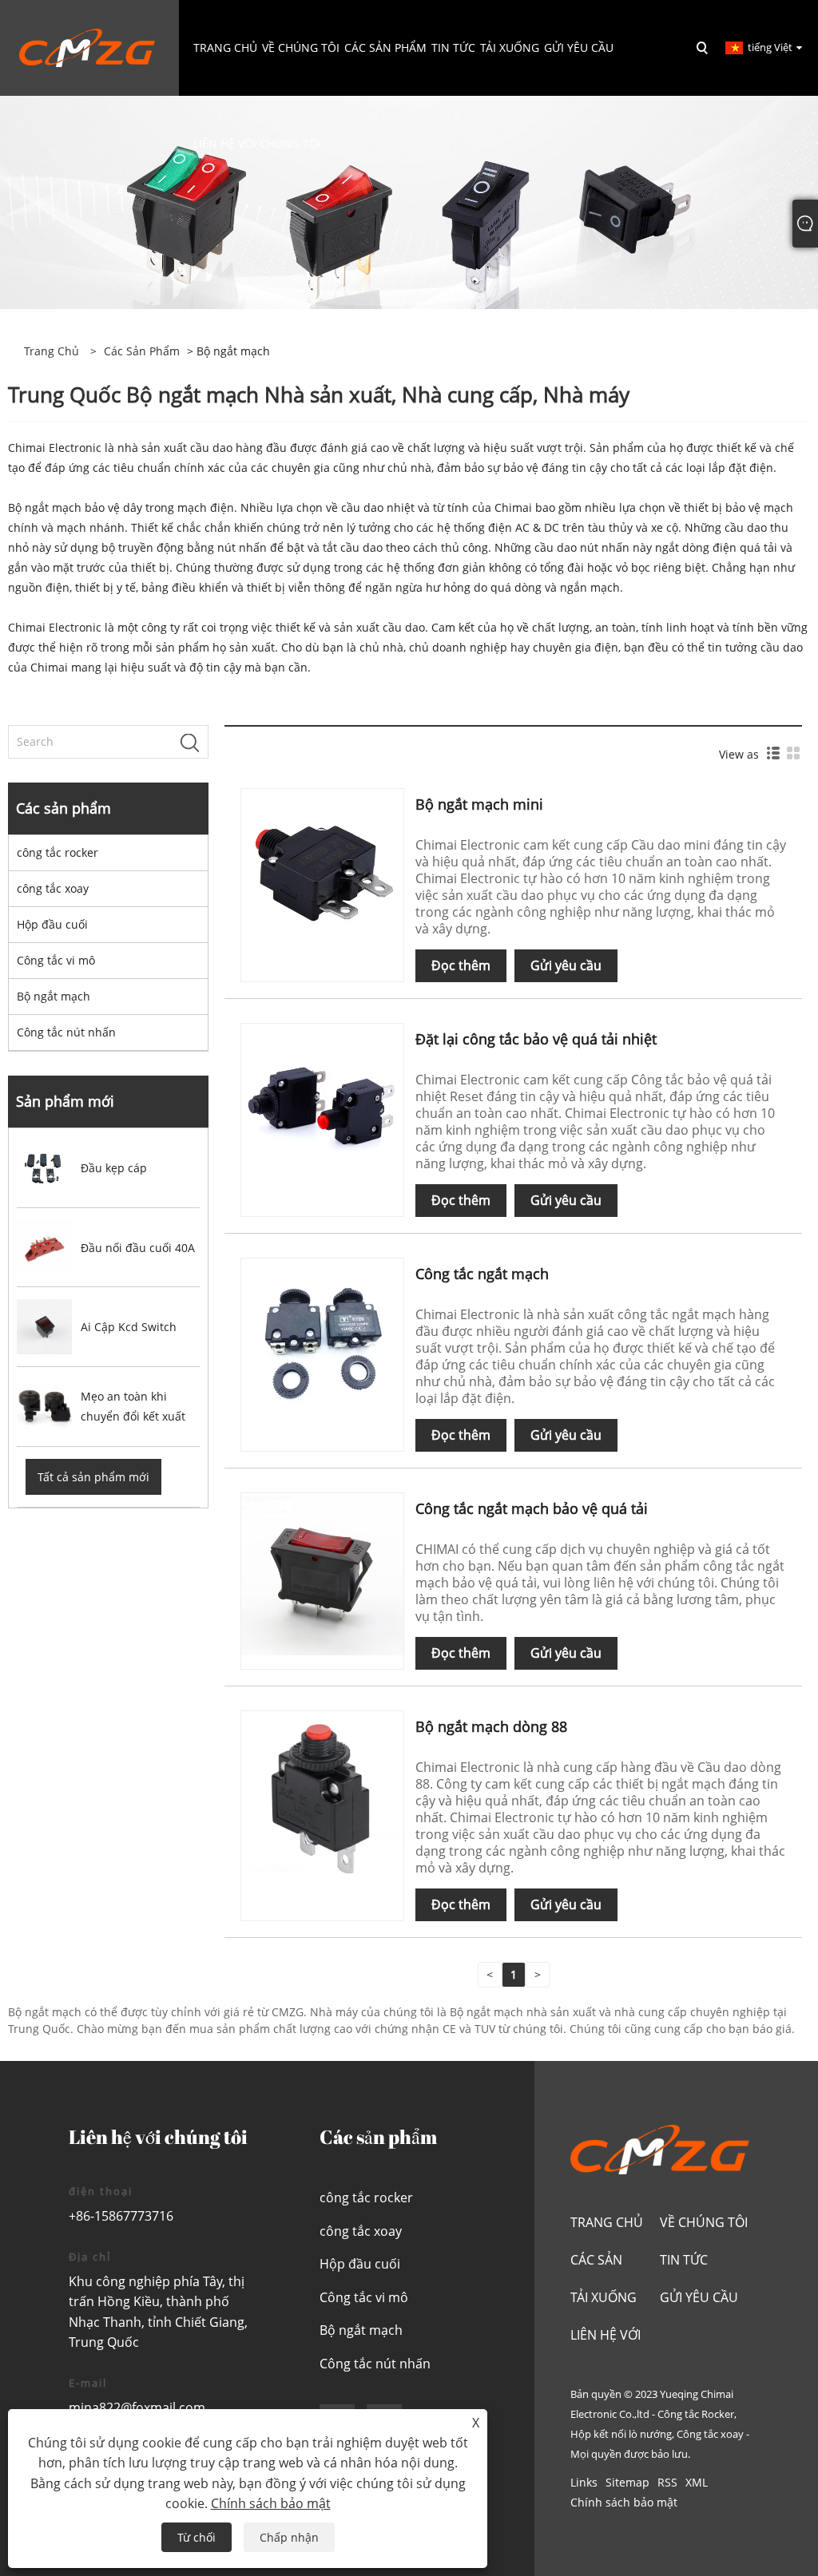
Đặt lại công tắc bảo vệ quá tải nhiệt (536, 1039)
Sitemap (627, 2482)
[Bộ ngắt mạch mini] (322, 868)
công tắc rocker (58, 852)
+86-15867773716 (121, 2216)
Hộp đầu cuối (52, 924)
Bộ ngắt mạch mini (479, 804)
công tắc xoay (53, 888)
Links (584, 2482)
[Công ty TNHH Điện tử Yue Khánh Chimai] (87, 47)
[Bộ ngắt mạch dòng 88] (322, 1791)
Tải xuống (604, 2297)
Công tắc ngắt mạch (482, 1274)
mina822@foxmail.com (137, 2408)
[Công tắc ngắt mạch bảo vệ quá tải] (322, 1573)
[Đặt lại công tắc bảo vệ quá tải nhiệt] (322, 1103)
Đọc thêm (461, 965)
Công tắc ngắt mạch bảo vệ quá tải (532, 1508)
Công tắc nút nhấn (66, 1032)
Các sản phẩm (142, 351)
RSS (667, 2482)
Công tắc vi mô (56, 960)
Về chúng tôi (704, 2222)
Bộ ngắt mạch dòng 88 (491, 1726)
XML (697, 2482)
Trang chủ (607, 2222)
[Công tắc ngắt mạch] (322, 1338)
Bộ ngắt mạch (54, 996)
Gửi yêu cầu (566, 965)
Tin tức (684, 2260)
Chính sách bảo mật (624, 2502)
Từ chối (197, 2537)
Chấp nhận (289, 2537)
